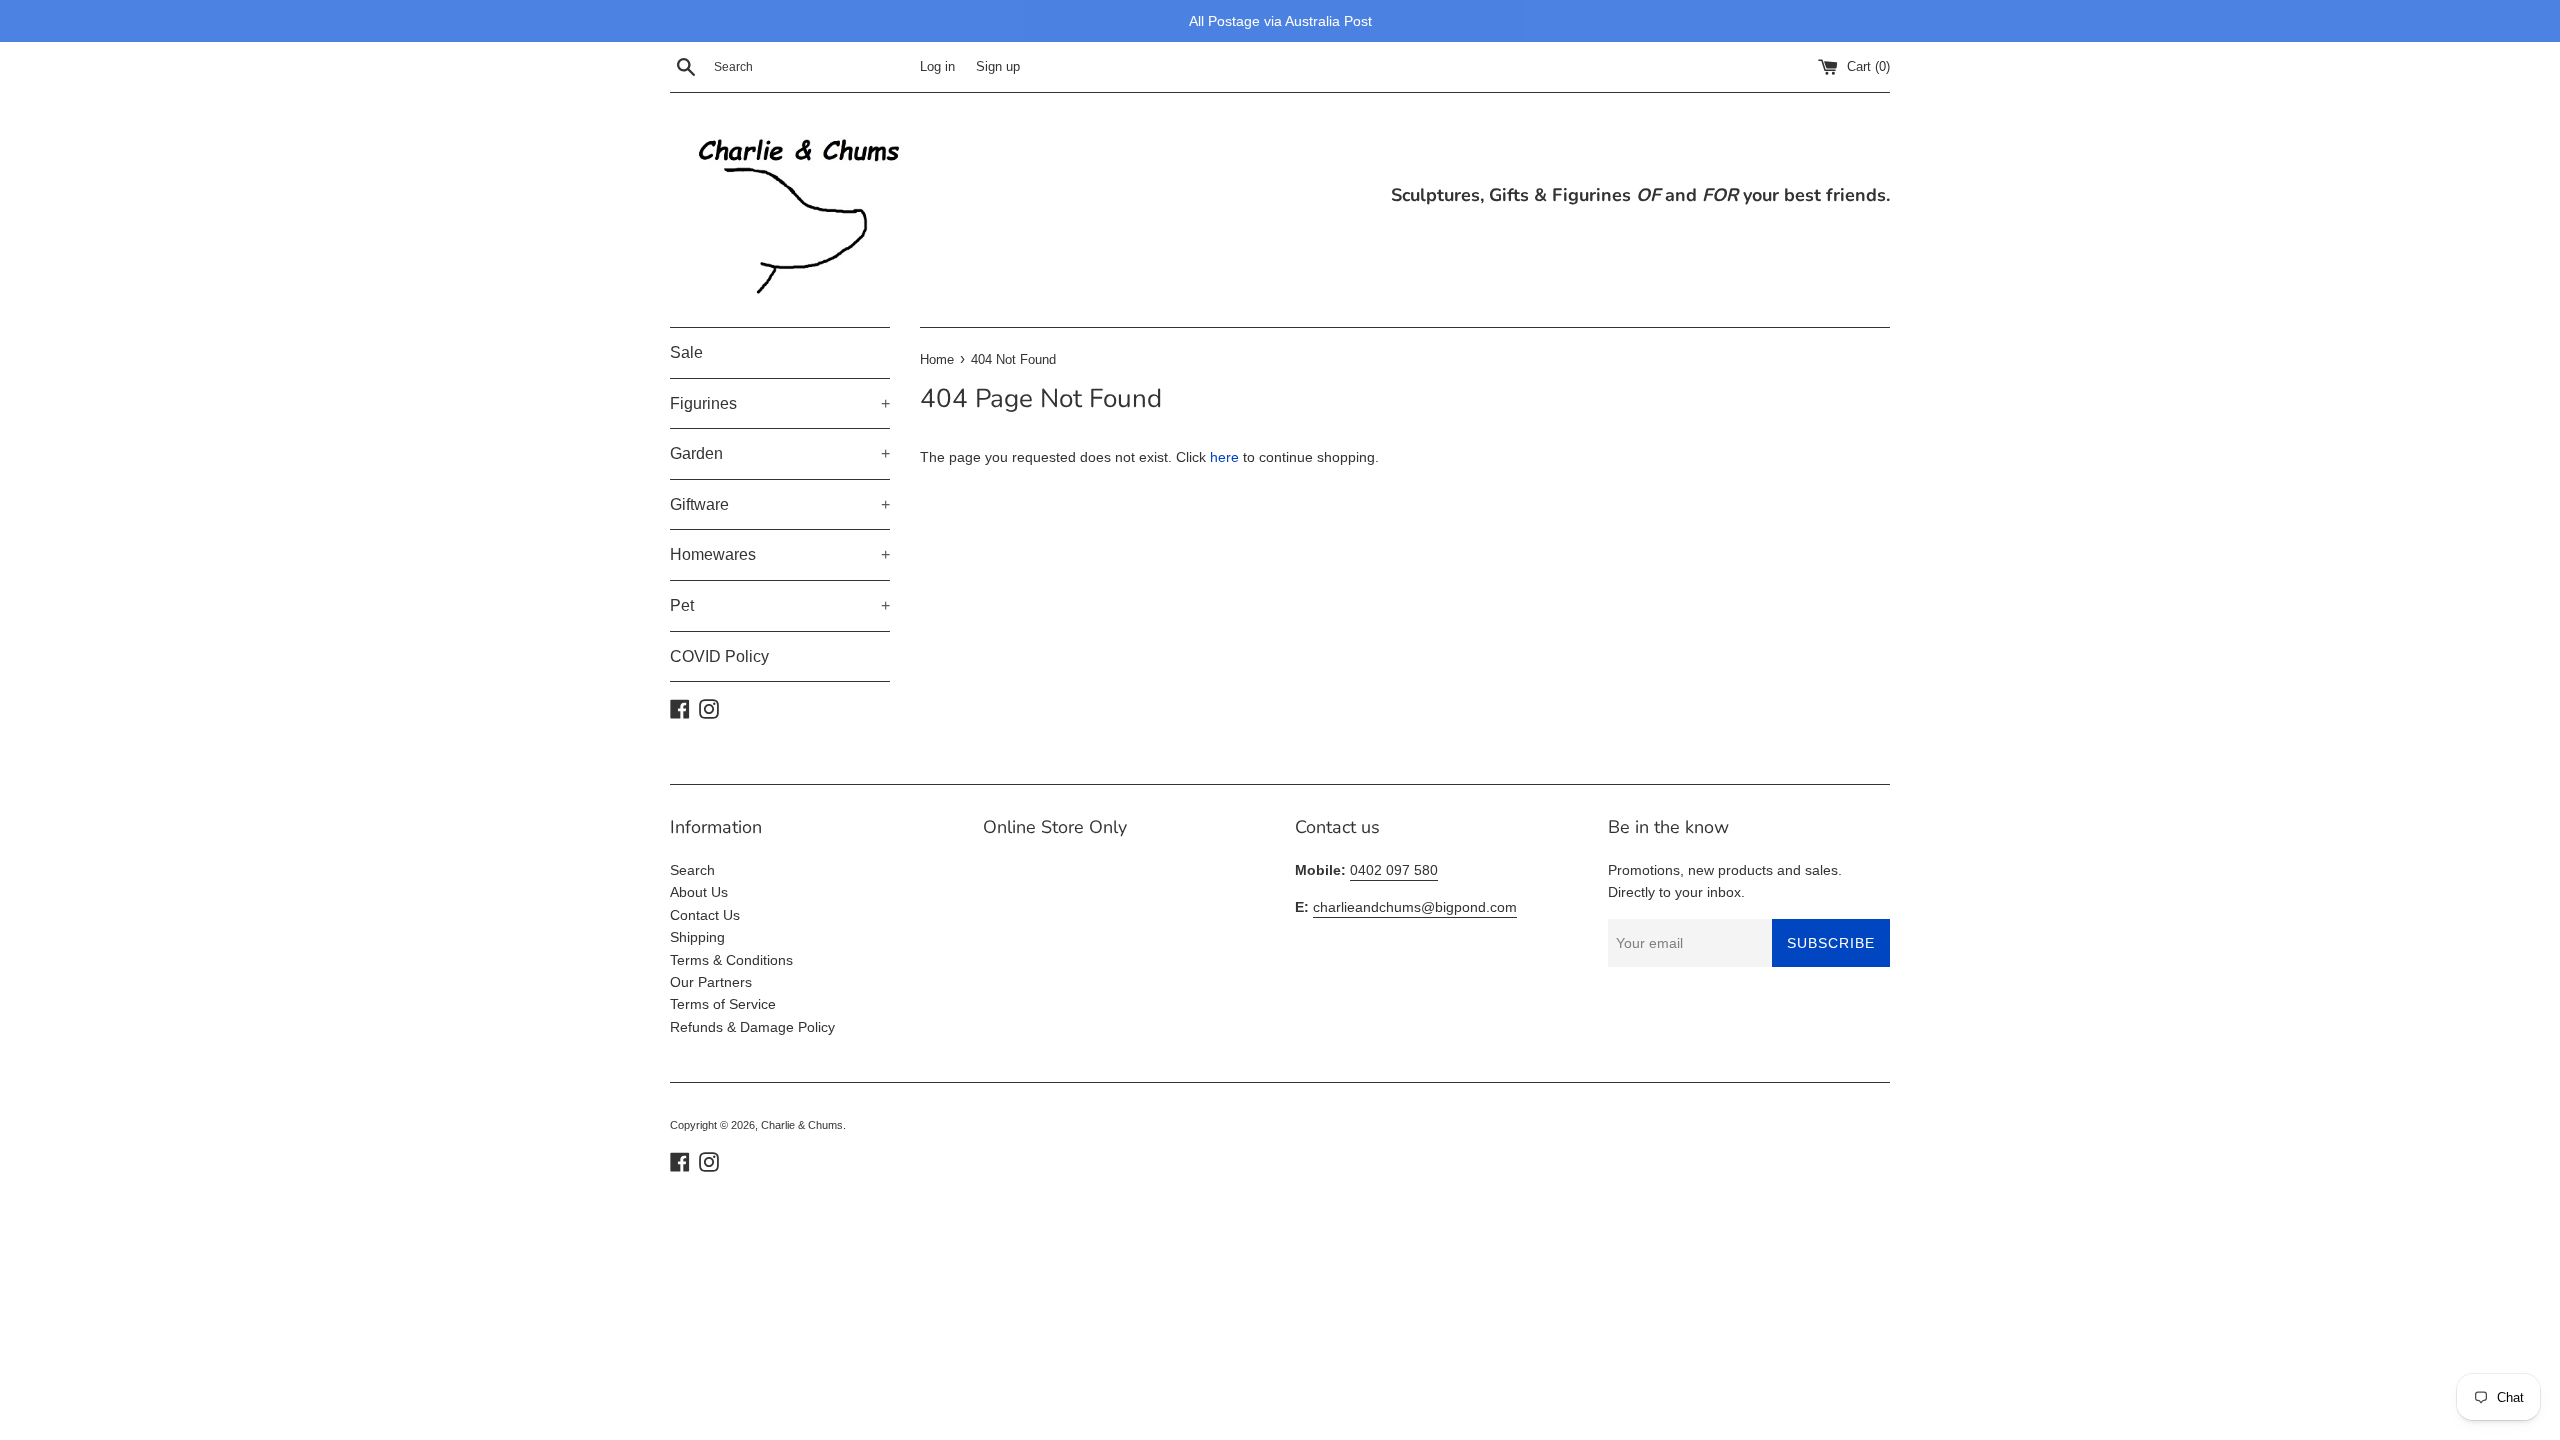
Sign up (998, 67)
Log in (937, 67)
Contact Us (705, 915)
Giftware (780, 504)
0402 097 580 (1394, 870)
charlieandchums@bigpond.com (1415, 907)
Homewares (780, 554)
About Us (699, 892)
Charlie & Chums (802, 1125)
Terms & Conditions (731, 960)
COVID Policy (719, 656)
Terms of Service (723, 1004)
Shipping (697, 937)
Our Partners (711, 982)
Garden (780, 453)
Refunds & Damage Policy (752, 1027)
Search (692, 870)
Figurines (780, 403)
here (1224, 457)
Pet (780, 605)
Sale (686, 352)
